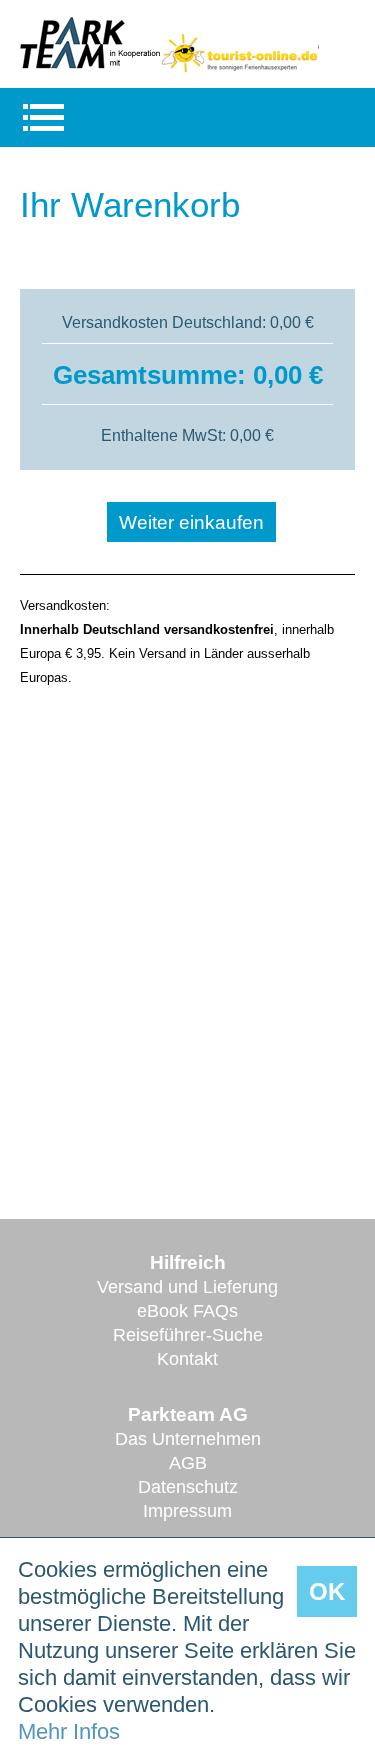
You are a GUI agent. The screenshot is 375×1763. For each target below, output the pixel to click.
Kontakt (187, 1359)
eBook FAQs (187, 1311)
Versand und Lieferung (187, 1287)
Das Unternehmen (188, 1439)
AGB (188, 1463)
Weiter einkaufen (191, 522)
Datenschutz (188, 1487)
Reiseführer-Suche (188, 1335)
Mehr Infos (69, 1731)
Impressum (187, 1511)
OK (327, 1591)
